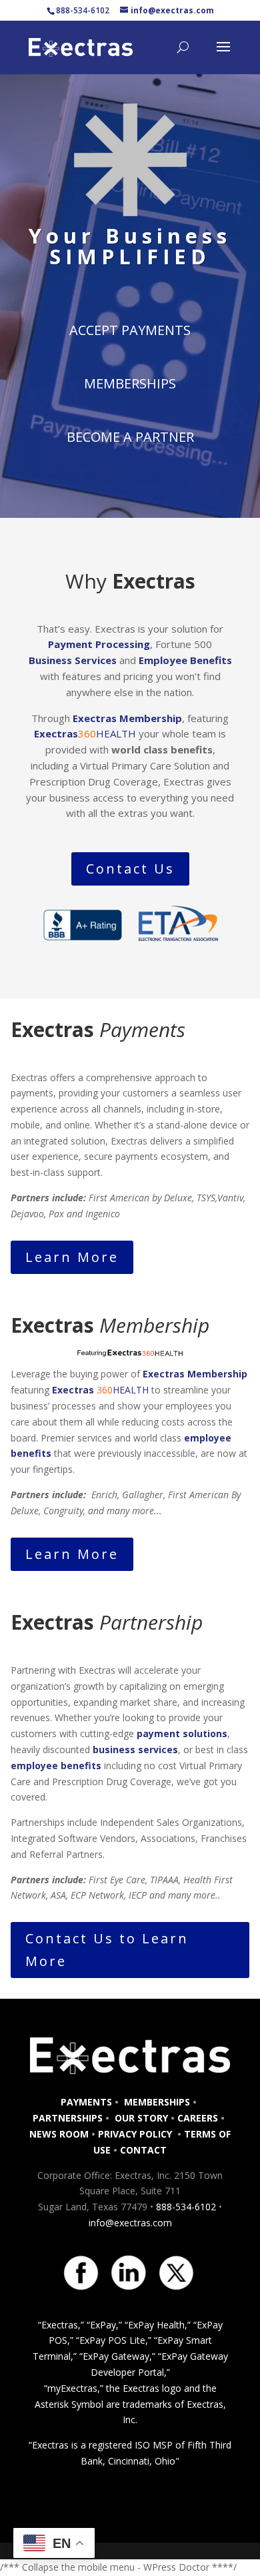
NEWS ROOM (59, 2134)
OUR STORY (140, 2118)
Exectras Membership (127, 718)
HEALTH (86, 733)
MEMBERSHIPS (130, 383)
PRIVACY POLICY (136, 2134)
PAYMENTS (86, 2102)
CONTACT (143, 2150)
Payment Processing (99, 644)
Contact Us (130, 869)
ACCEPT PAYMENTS (130, 330)
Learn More (72, 1257)
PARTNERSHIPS (68, 2118)
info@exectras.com (130, 2223)
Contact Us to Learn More (107, 1950)
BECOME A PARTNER (130, 437)
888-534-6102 (186, 2207)
